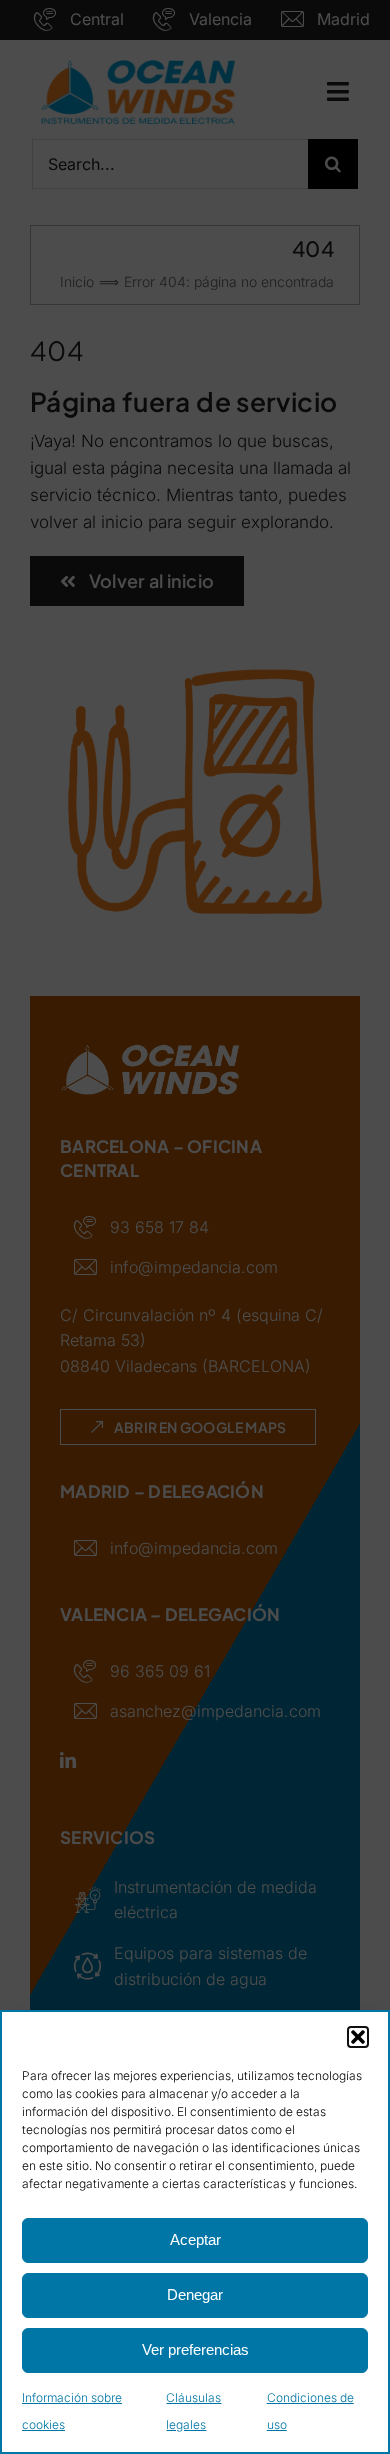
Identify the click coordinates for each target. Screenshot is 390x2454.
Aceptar (195, 2239)
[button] (358, 2037)
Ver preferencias (195, 2349)
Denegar (195, 2294)
